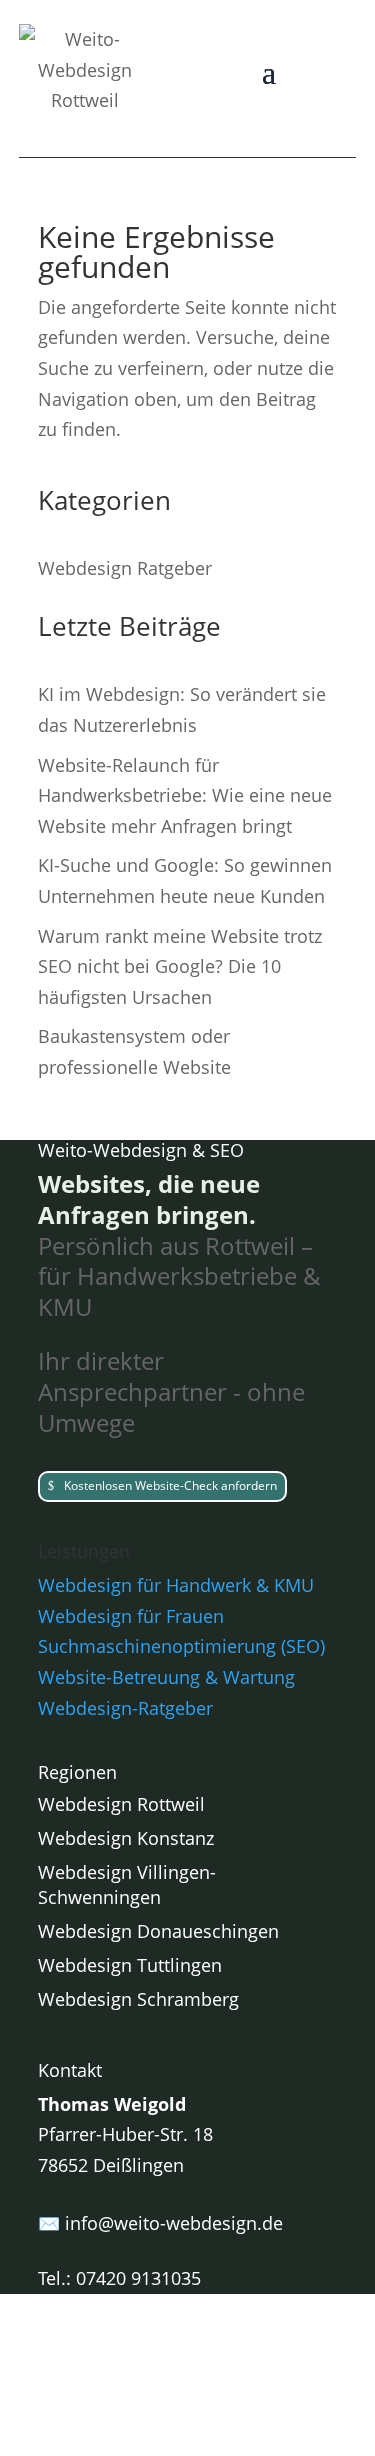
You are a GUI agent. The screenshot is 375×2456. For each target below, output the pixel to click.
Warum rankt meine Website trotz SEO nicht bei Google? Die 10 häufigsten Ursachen (180, 966)
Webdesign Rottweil (121, 1804)
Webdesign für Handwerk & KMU (176, 1585)
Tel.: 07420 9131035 (119, 2278)
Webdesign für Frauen (131, 1616)
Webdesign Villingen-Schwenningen (127, 1884)
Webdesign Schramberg (138, 1999)
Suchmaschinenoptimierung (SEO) (181, 1646)
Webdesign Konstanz (126, 1838)
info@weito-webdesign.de (174, 2223)
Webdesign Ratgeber (125, 568)
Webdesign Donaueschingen (158, 1931)
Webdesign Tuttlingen (130, 1965)
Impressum (86, 2390)
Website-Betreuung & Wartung (166, 1677)
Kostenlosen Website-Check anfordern (170, 1485)
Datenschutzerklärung (242, 2390)
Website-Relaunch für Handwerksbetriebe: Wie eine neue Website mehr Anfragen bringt (185, 795)
